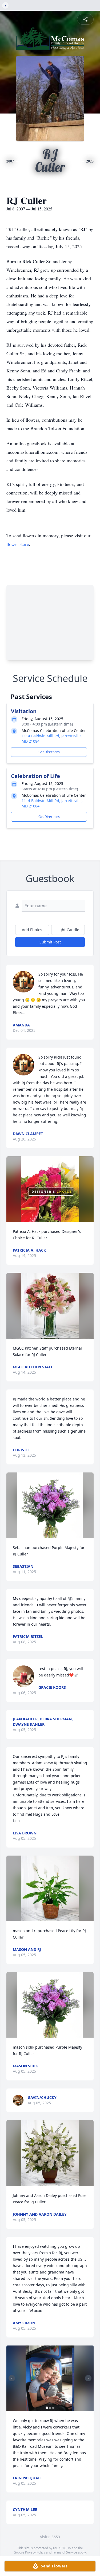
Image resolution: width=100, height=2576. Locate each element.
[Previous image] (12, 2378)
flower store (18, 544)
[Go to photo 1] (47, 2408)
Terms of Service (65, 2552)
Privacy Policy (35, 2552)
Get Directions (49, 752)
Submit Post (50, 942)
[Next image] (88, 2378)
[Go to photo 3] (53, 2408)
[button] (50, 1189)
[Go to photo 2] (50, 2408)
